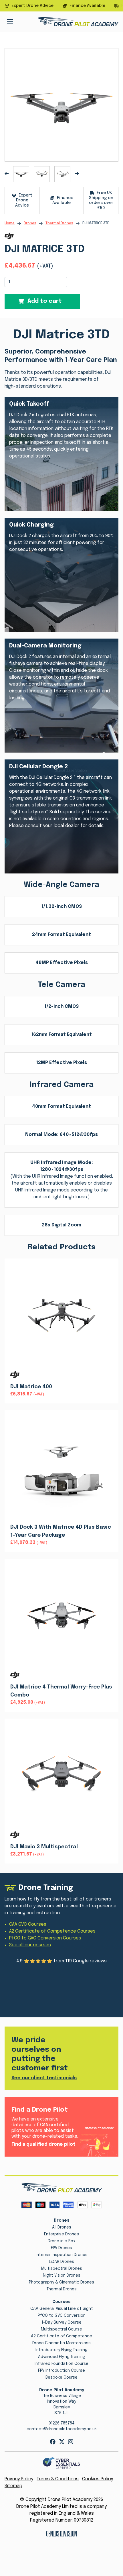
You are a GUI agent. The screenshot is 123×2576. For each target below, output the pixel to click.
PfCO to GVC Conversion (62, 2316)
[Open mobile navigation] (10, 22)
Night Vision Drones (62, 2275)
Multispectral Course (61, 2329)
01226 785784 (62, 2423)
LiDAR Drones (61, 2262)
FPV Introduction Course (61, 2371)
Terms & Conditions (58, 2479)
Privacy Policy (19, 2479)
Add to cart (45, 301)
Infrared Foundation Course (61, 2364)
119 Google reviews (86, 1961)
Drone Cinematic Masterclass (61, 2343)
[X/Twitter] (62, 2442)
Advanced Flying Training (62, 2357)
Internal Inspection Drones (62, 2255)
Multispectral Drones (62, 2269)
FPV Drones (61, 2248)
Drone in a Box (62, 2241)
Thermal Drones (59, 223)
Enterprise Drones (61, 2234)
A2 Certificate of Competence (61, 2336)
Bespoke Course (61, 2377)
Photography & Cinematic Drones (61, 2282)
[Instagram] (71, 2442)
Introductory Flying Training (61, 2350)
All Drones (62, 2227)
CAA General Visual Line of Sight (62, 2309)
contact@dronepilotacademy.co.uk (62, 2429)
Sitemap (13, 2486)
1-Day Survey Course (61, 2322)
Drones (30, 223)
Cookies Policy (98, 2479)
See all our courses (30, 1945)
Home (10, 223)
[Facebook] (53, 2442)
